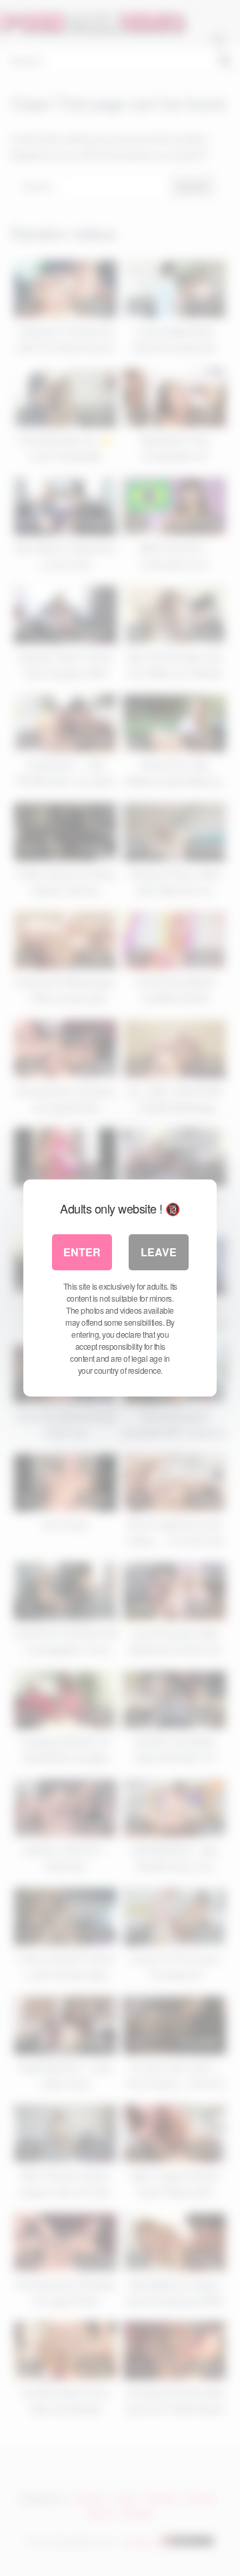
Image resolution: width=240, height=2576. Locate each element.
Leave (159, 1252)
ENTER (82, 1252)
